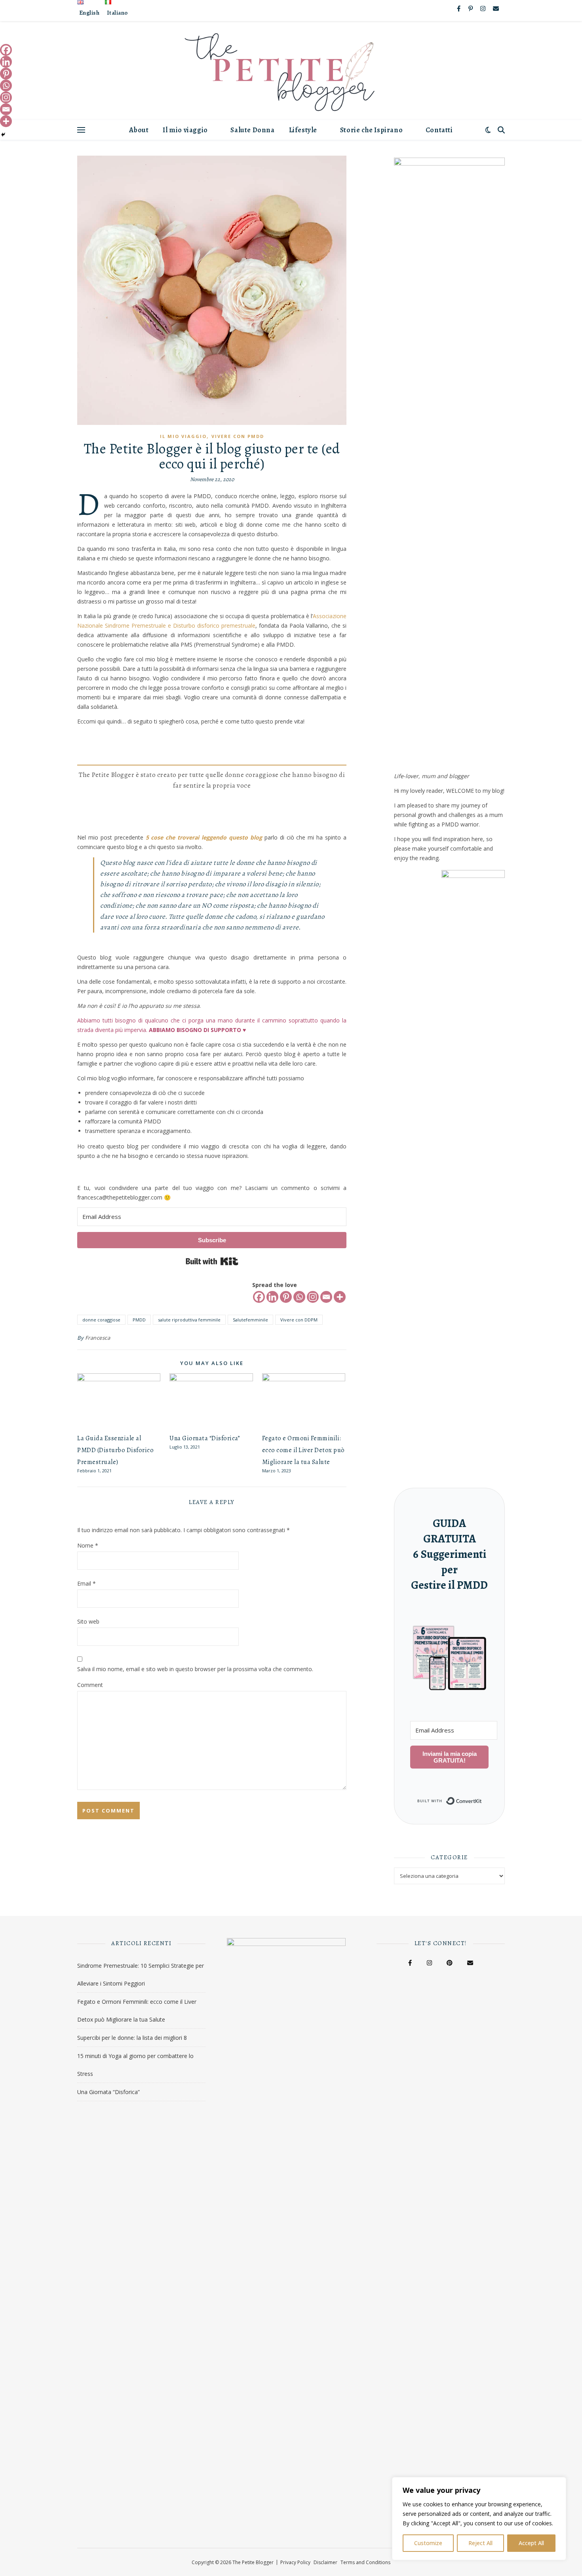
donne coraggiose (101, 1320)
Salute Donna (252, 130)
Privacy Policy (295, 2562)
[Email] (326, 1297)
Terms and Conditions (365, 2562)
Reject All (480, 2543)
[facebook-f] (459, 8)
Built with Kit (212, 1261)
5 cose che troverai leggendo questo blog (204, 837)
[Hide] (3, 135)
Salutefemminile (250, 1320)
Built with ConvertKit (482, 1797)
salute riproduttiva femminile (189, 1320)
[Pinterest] (286, 1297)
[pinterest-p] (471, 8)
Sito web (88, 1621)
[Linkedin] (272, 1297)
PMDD (139, 1320)
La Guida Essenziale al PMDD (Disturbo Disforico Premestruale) (115, 1450)
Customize (428, 2543)
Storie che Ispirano (371, 130)
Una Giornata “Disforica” (205, 1438)
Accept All (531, 2543)
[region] (479, 2519)
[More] (340, 1297)
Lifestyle (303, 130)
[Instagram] (313, 1297)
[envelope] (496, 8)
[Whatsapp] (299, 1297)
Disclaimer (325, 2562)
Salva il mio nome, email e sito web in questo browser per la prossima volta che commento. (195, 1669)
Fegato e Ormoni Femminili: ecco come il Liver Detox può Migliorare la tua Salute (303, 1450)
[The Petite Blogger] (291, 70)
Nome (88, 1545)
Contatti (439, 130)
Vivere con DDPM (299, 1320)
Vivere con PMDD (238, 436)
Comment (90, 1685)
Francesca (98, 1338)
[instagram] (484, 8)
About (139, 130)
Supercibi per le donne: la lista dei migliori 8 (132, 2038)
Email (87, 1583)
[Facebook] (259, 1297)
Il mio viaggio (185, 130)
